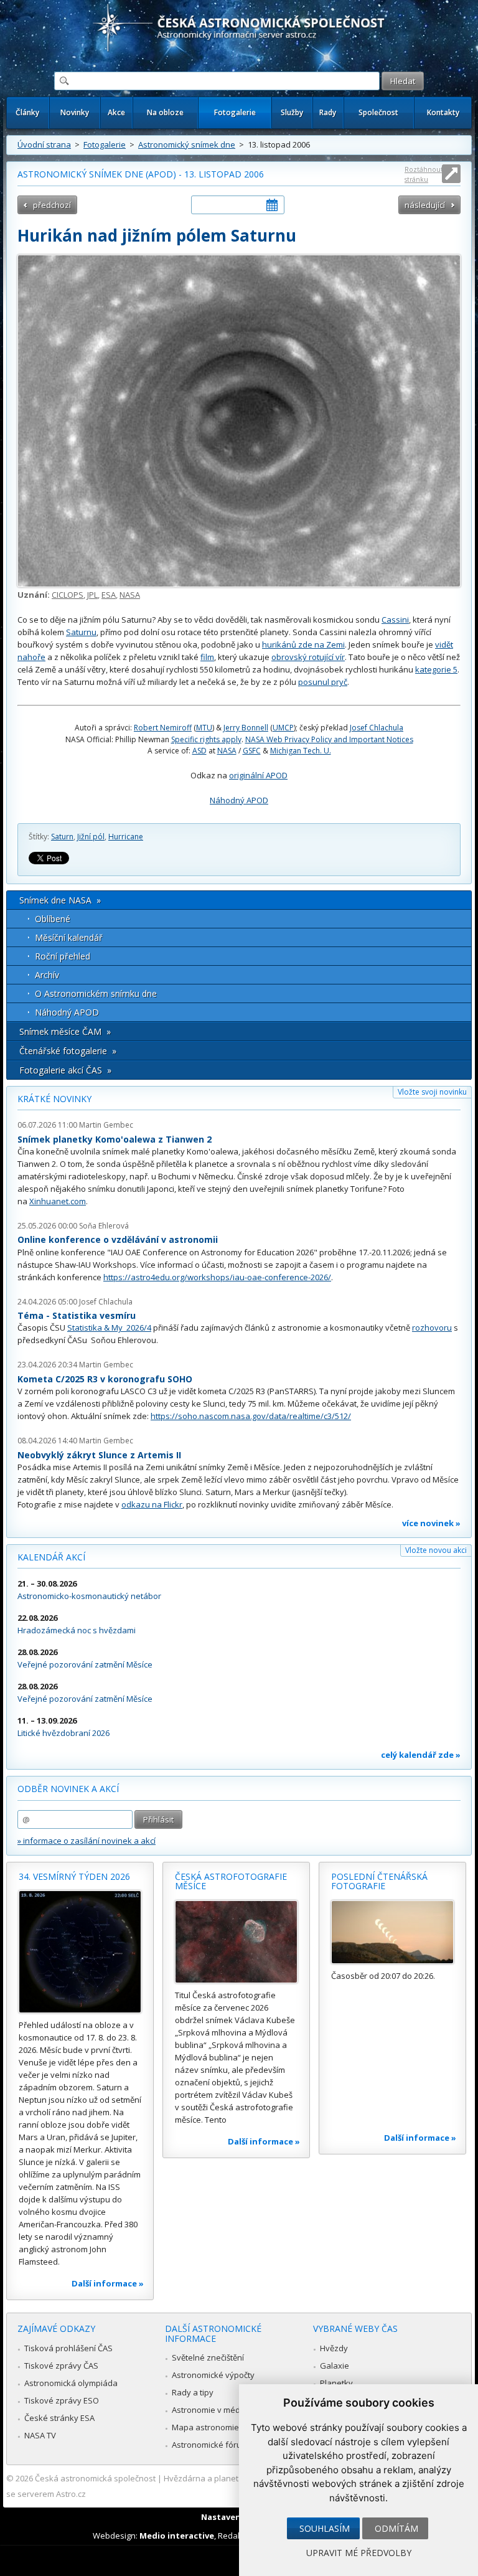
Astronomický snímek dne (187, 144)
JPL (92, 595)
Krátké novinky (54, 1099)
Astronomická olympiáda (71, 2383)
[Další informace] (80, 1952)
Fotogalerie (235, 112)
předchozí (52, 205)
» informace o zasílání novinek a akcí (87, 1841)
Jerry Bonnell (246, 728)
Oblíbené (53, 919)
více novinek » (431, 1523)
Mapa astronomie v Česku (221, 2427)
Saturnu (81, 632)
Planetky (336, 2383)
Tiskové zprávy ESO (62, 2400)
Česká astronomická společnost (95, 2478)
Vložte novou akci (436, 1550)
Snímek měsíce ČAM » (65, 1031)
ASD (199, 751)
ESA (109, 595)
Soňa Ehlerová (104, 1226)
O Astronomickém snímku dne (96, 993)
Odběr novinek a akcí (68, 1789)
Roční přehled (63, 956)
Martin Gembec (106, 1125)
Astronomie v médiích (212, 2410)
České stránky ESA (59, 2418)
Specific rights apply (206, 739)
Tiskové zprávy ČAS (61, 2366)
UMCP (283, 728)
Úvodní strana (44, 144)
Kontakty (443, 112)
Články (27, 112)
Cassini (395, 620)
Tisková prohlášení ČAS (68, 2348)
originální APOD (258, 775)
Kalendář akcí (51, 1557)
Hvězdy (334, 2348)
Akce (116, 112)
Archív (47, 975)
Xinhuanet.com (58, 1201)
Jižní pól (91, 837)
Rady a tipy (193, 2392)
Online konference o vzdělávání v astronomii (118, 1239)
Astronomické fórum (210, 2445)
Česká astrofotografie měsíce (231, 1881)
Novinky (75, 112)
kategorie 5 (436, 669)
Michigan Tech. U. (301, 751)
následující (425, 205)
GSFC (252, 751)
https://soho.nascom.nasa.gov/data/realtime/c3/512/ (251, 1416)
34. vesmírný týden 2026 (74, 1876)
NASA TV (40, 2435)
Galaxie (335, 2366)
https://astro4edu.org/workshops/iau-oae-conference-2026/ (217, 1277)
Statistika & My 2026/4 (109, 1328)
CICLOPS (68, 595)
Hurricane (126, 837)
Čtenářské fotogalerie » (68, 1051)
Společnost (378, 112)
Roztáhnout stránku (424, 174)
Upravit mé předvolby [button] (359, 2553)
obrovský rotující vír (308, 657)
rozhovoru (432, 1328)
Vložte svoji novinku (432, 1092)
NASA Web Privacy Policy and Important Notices (329, 739)
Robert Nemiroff (163, 728)
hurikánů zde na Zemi (303, 644)
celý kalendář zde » (421, 1755)
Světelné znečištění (208, 2357)
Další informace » (108, 2283)
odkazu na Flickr (152, 1504)
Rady (328, 112)
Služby (292, 112)
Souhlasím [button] (325, 2528)
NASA (130, 595)
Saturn (62, 837)
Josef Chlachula (377, 728)
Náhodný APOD (239, 800)
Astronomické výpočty (213, 2375)
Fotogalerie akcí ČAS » (65, 1070)
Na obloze (165, 112)
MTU (204, 728)
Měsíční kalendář (69, 937)
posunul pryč (323, 682)
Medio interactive (177, 2536)
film (207, 657)
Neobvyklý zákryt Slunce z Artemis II (99, 1455)
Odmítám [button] (396, 2528)
